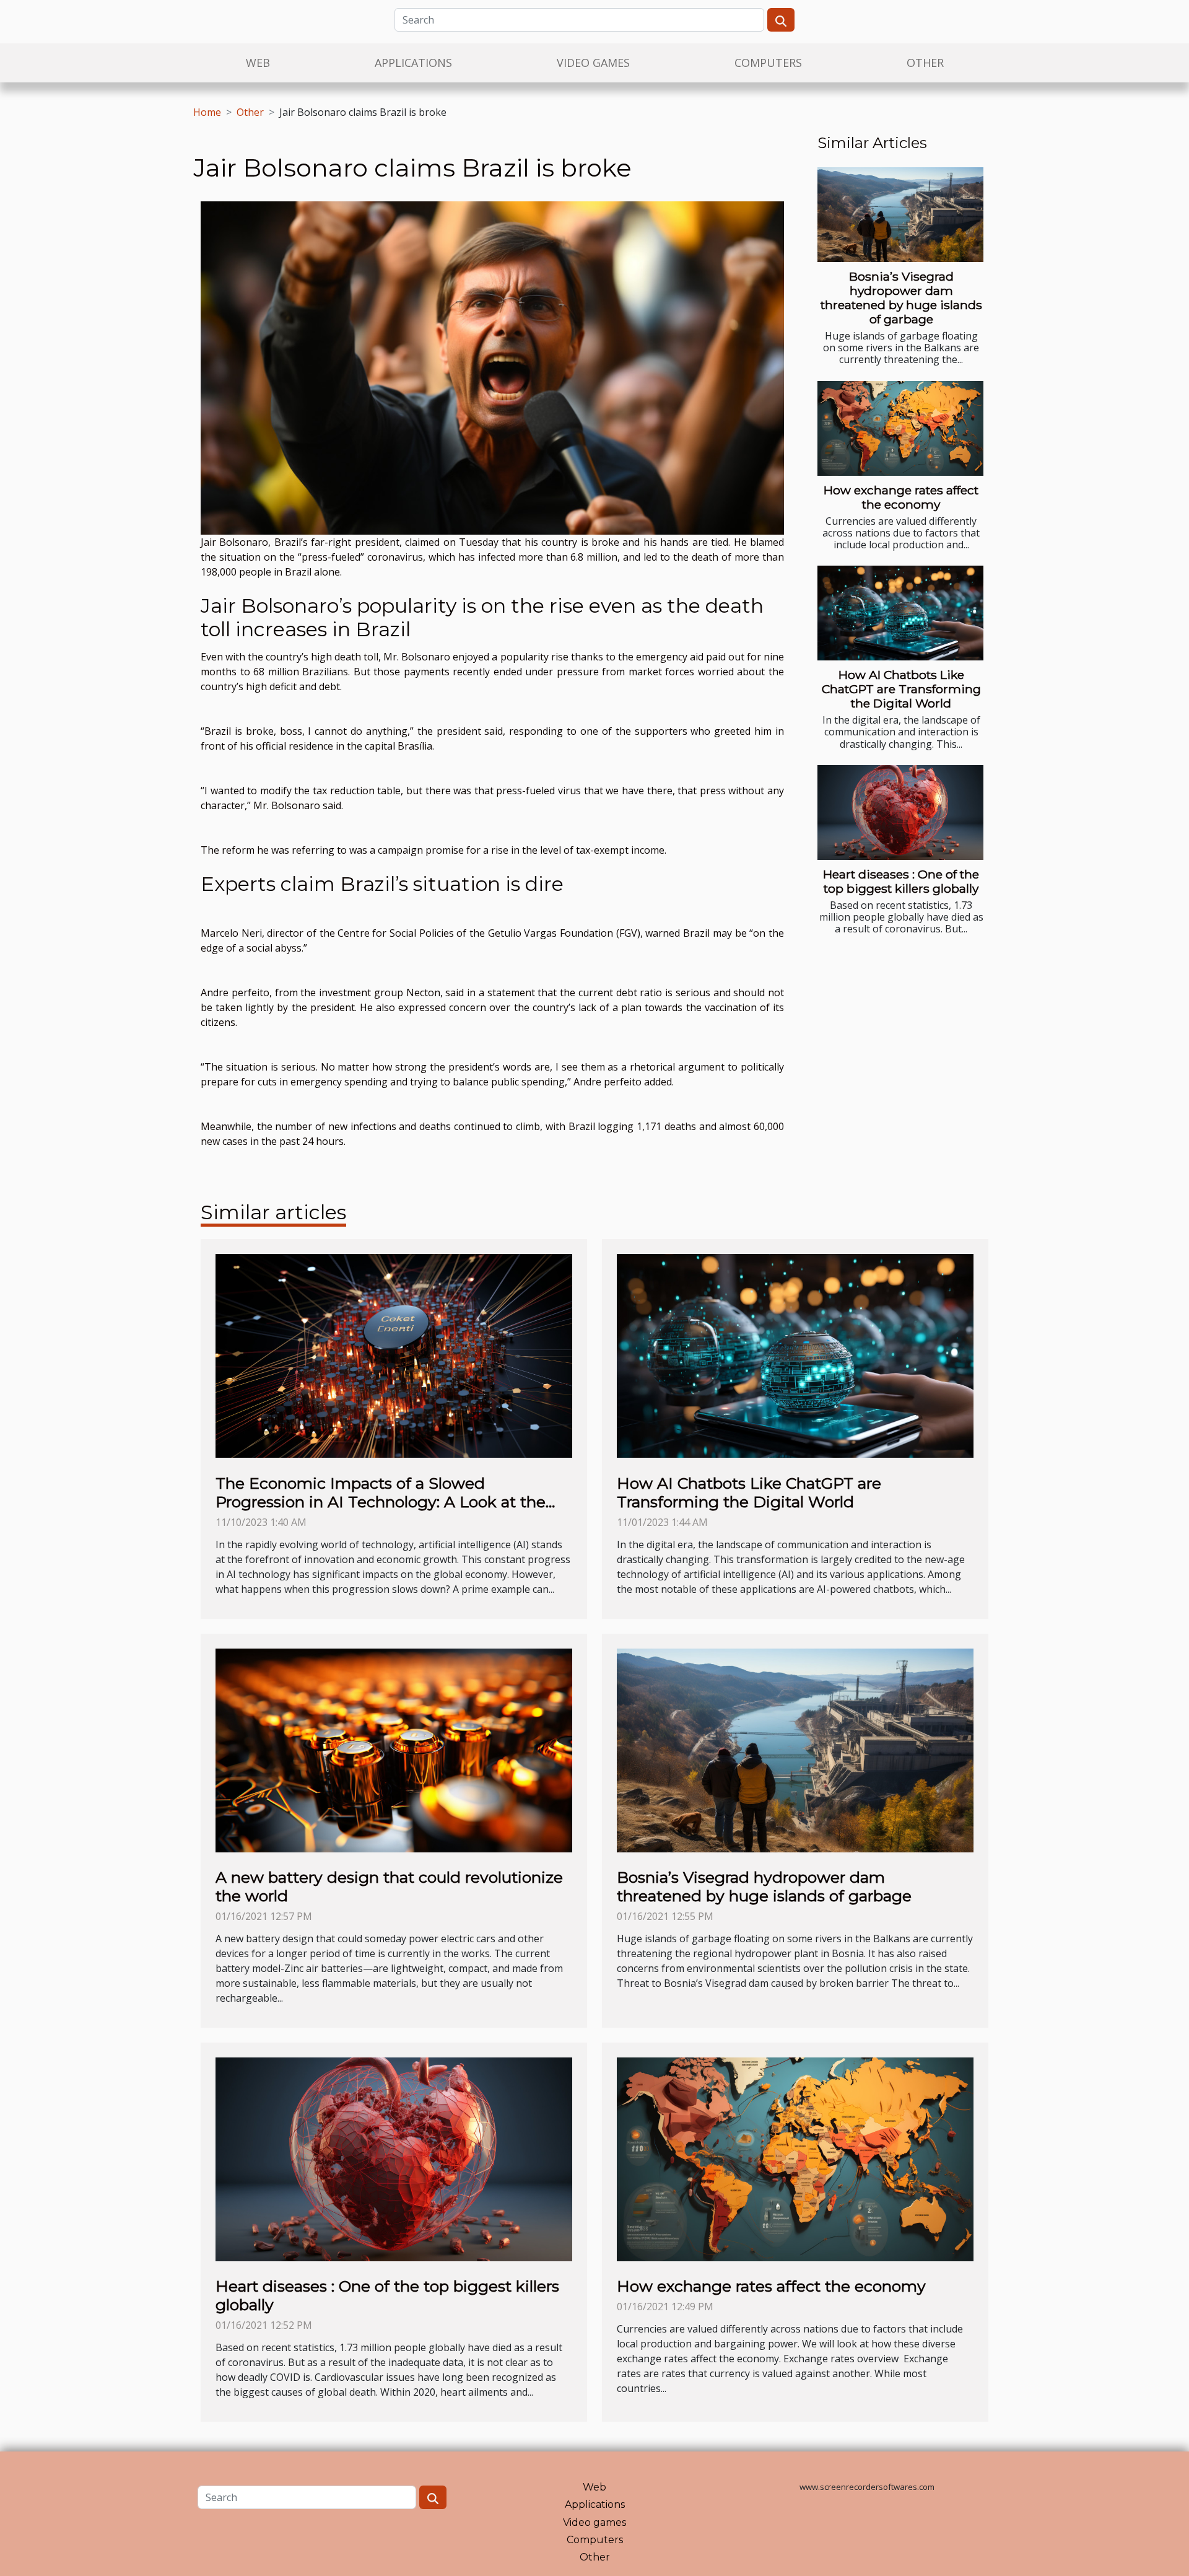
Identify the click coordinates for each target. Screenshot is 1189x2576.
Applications (413, 63)
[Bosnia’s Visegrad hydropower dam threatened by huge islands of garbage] (900, 215)
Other (925, 63)
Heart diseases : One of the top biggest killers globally (901, 881)
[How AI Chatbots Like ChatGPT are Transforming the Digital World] (900, 613)
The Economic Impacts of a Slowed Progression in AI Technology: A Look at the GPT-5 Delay (381, 1502)
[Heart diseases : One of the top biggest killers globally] (900, 813)
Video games (593, 63)
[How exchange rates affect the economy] (900, 428)
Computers (768, 63)
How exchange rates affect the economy (901, 497)
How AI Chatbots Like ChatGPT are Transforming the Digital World (901, 689)
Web (258, 63)
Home (207, 112)
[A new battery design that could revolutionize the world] (394, 1749)
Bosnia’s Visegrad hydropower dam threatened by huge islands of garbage (901, 298)
